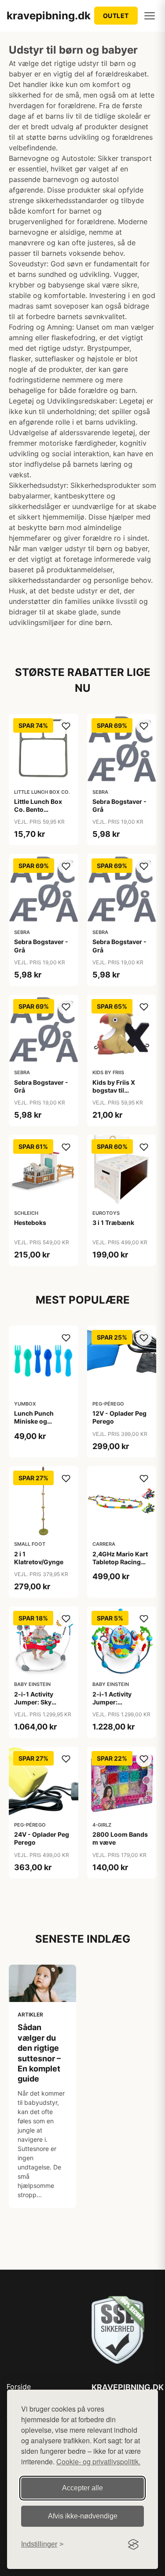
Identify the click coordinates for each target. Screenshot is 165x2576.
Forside (19, 2387)
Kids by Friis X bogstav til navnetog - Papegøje (114, 1094)
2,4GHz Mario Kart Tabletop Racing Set (120, 1562)
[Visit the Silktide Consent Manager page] (133, 2544)
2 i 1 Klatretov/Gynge (39, 1558)
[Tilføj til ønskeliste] (66, 726)
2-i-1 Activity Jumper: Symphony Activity (121, 1702)
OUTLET (116, 16)
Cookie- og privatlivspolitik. (98, 2462)
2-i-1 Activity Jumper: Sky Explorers (34, 1702)
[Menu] (150, 16)
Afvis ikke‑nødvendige (83, 2516)
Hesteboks (30, 1223)
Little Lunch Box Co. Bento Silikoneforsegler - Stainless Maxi (42, 814)
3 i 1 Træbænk (113, 1223)
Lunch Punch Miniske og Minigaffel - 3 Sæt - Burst (43, 1425)
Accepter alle (82, 2488)
